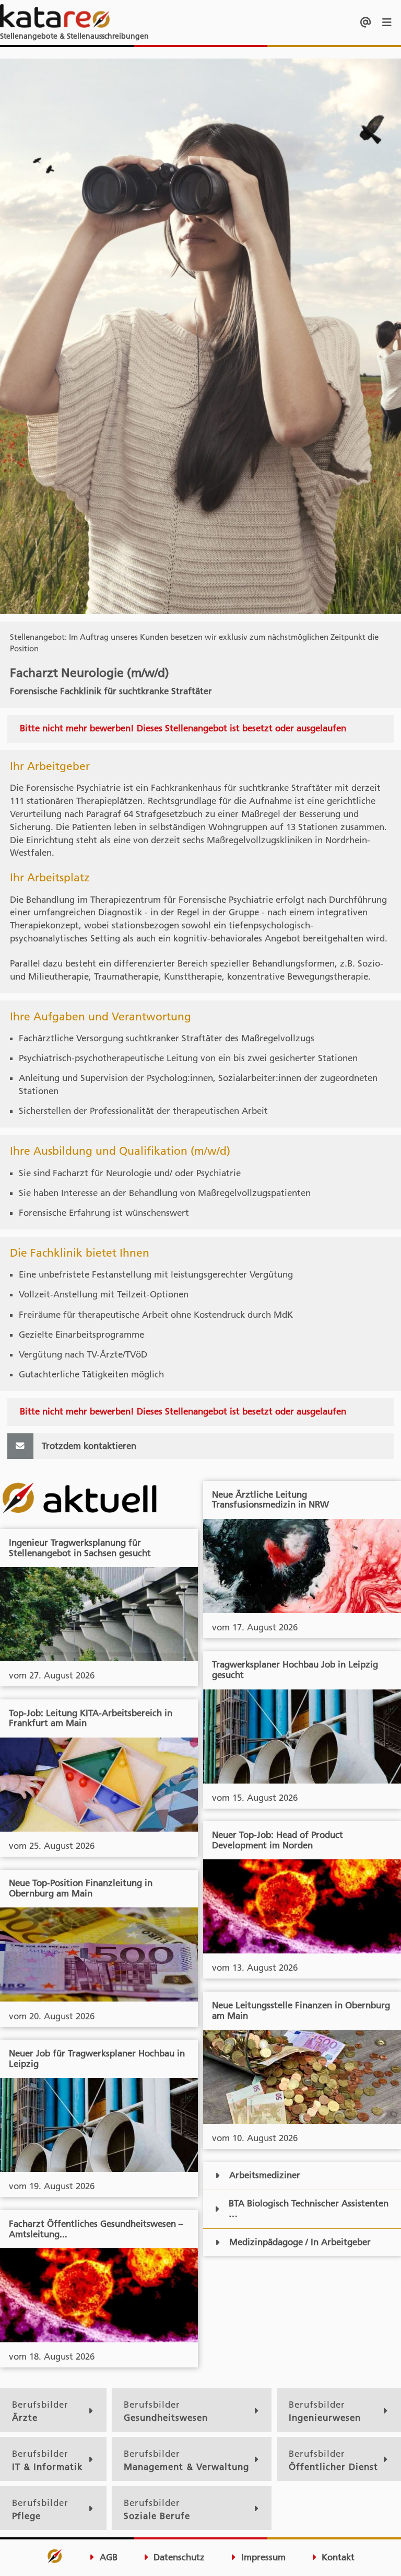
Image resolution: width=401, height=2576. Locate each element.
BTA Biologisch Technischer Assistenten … (309, 2209)
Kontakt (337, 2557)
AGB (107, 2557)
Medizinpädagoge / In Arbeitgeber (300, 2242)
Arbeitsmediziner (265, 2175)
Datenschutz (178, 2557)
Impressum (262, 2557)
